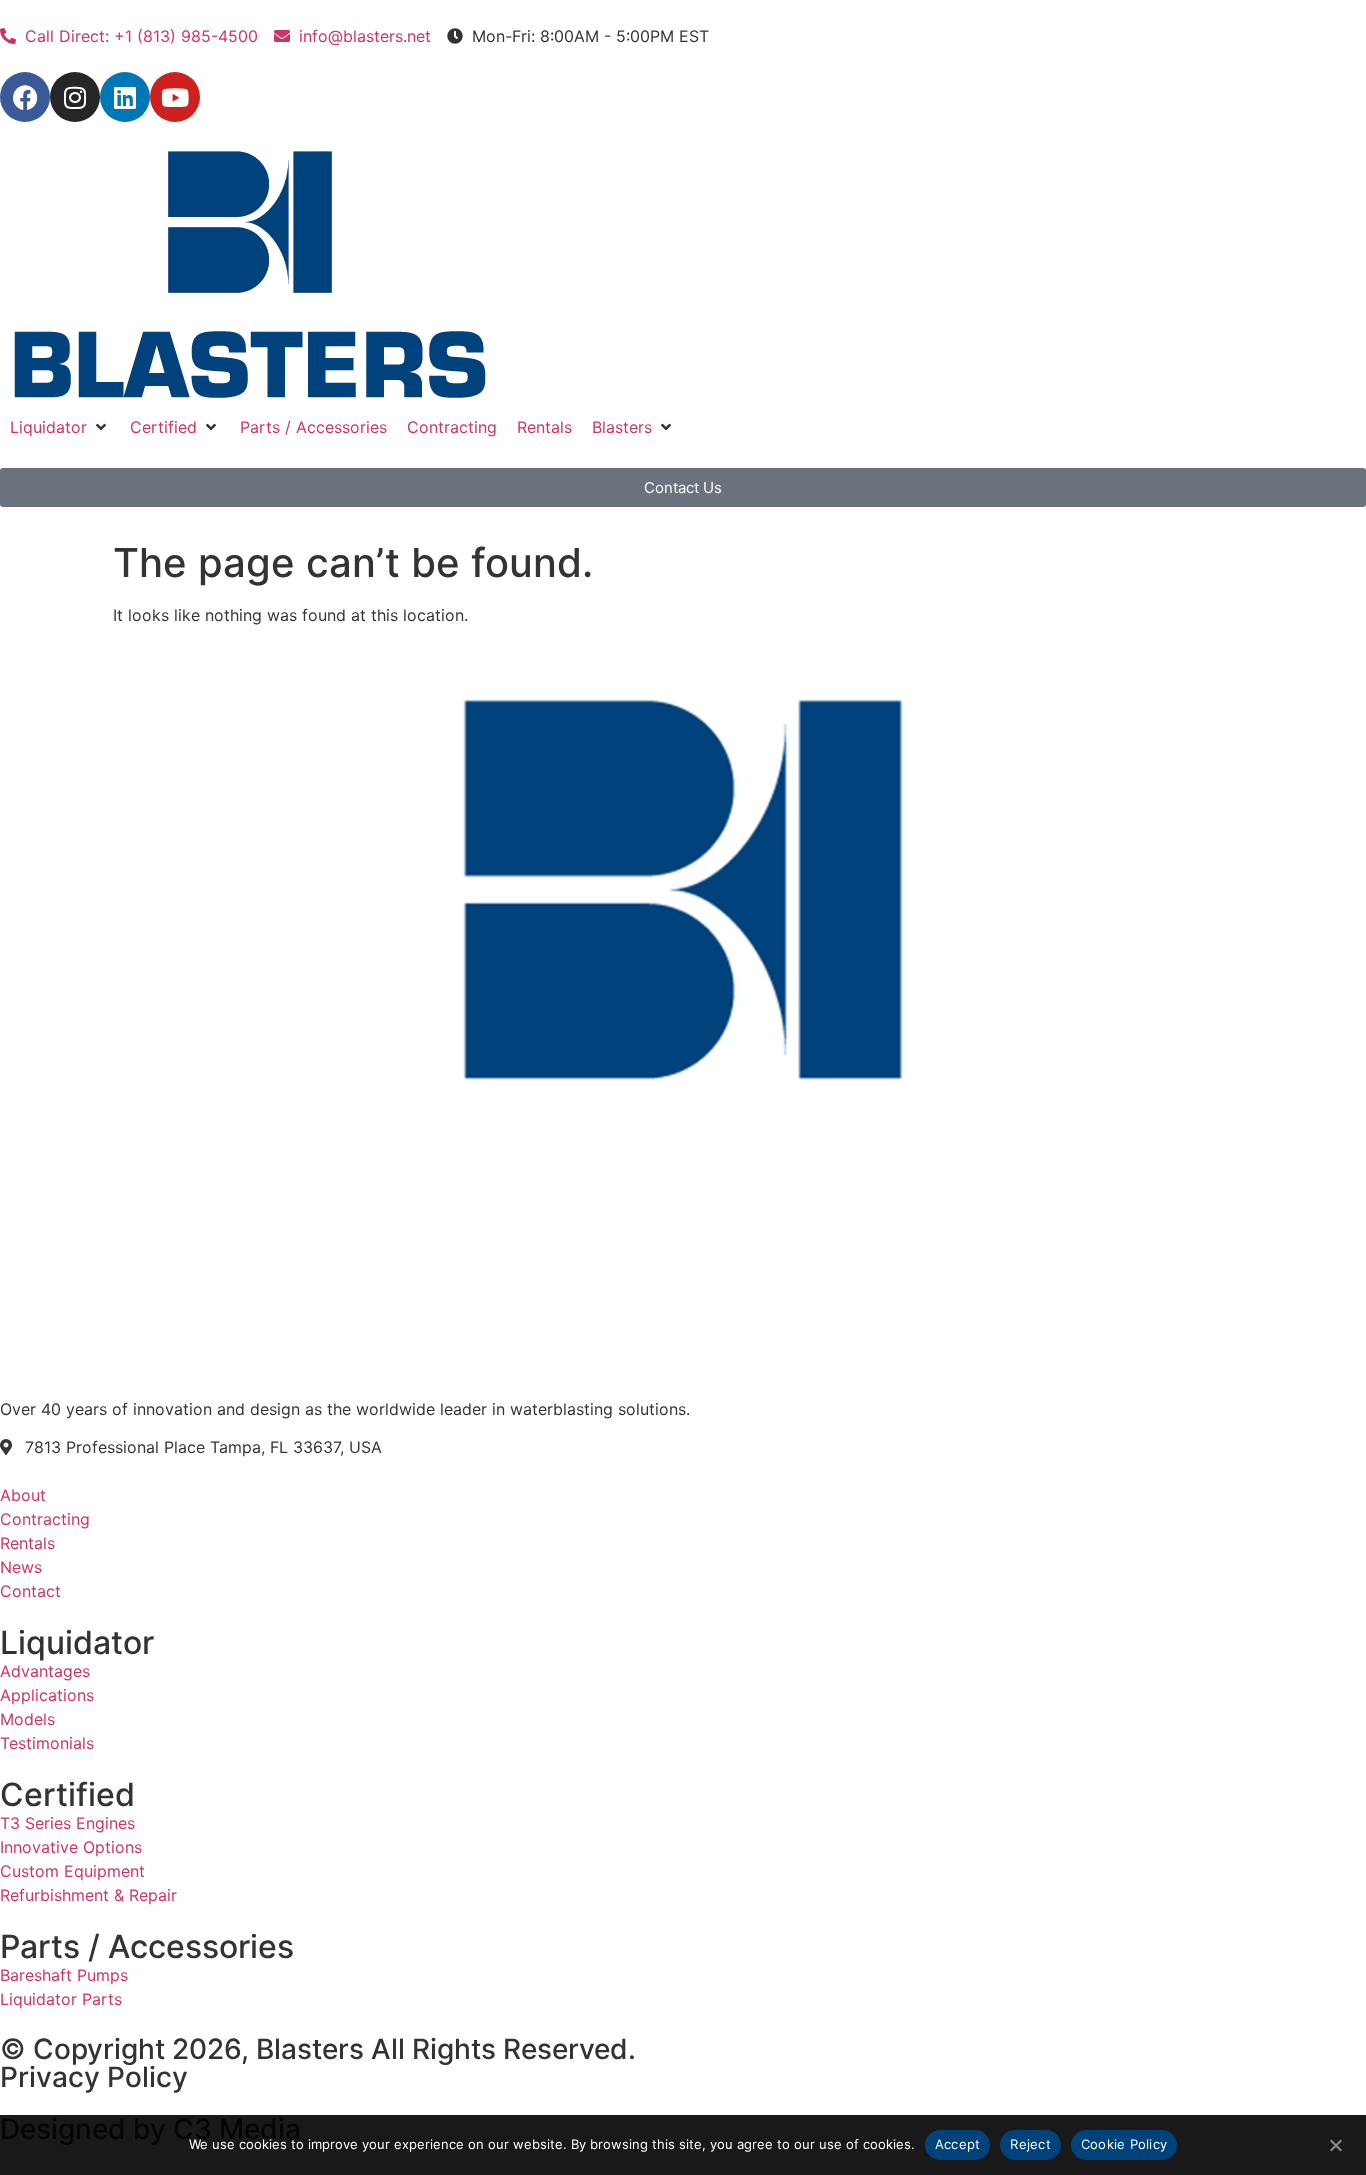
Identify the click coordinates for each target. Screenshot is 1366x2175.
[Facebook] (25, 97)
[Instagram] (75, 97)
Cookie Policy (1124, 2144)
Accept (958, 2144)
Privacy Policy (94, 2077)
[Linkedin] (125, 97)
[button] (60, 427)
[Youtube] (175, 97)
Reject (1030, 2144)
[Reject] (1335, 2143)
